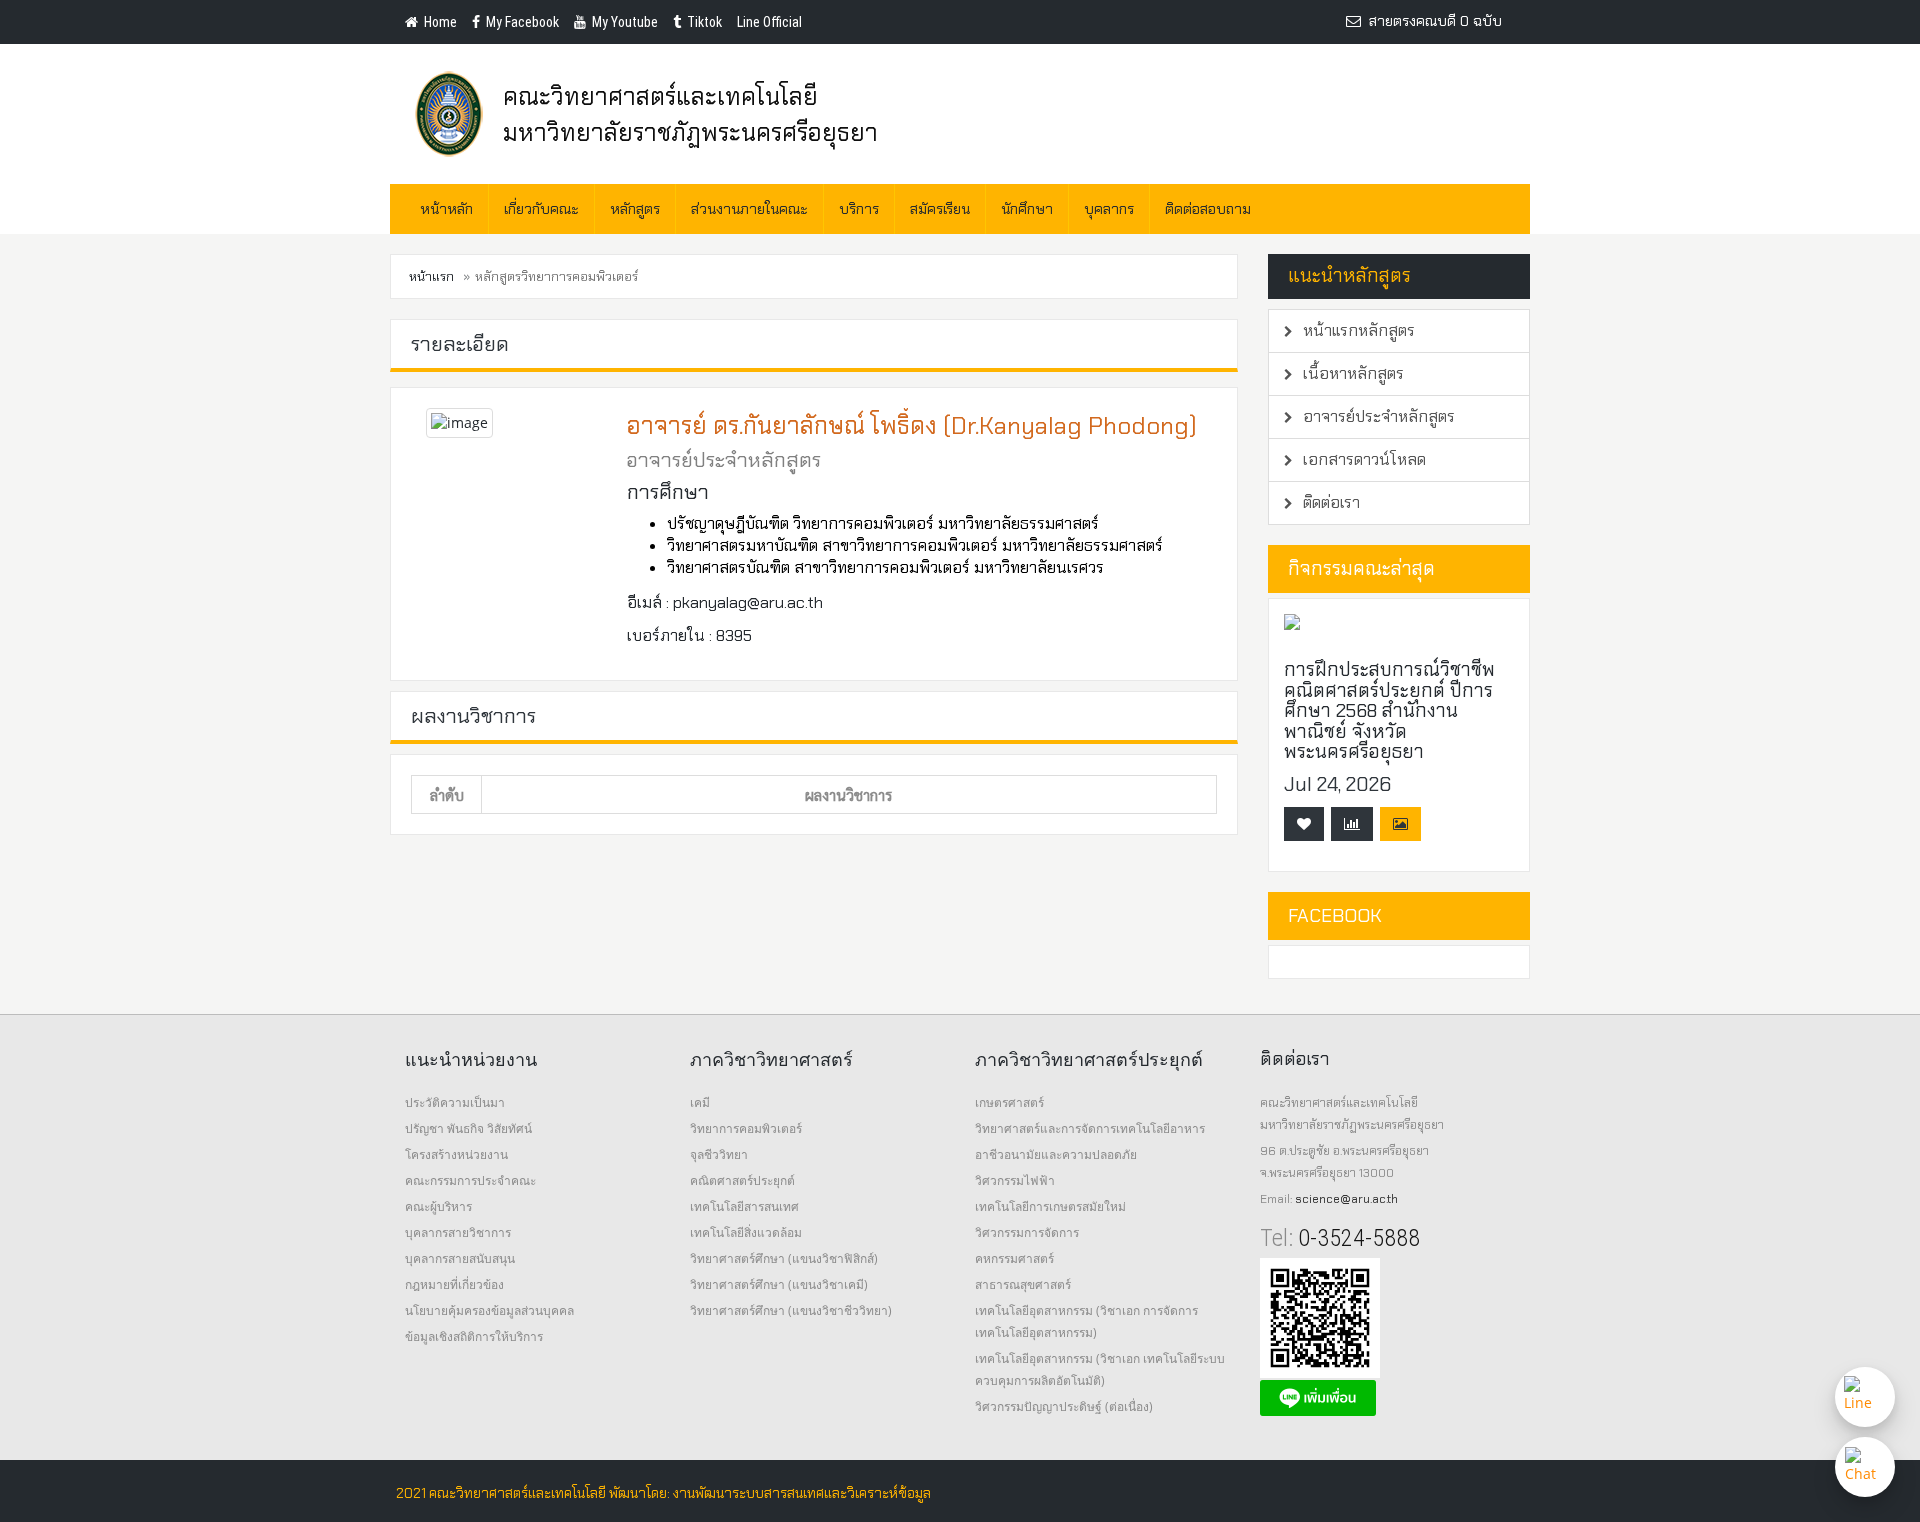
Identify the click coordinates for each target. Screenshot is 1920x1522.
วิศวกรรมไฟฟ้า (1015, 1180)
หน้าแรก (431, 276)
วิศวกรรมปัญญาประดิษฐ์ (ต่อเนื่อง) (1064, 1406)
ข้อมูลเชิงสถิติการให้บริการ (474, 1336)
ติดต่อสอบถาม (1208, 209)
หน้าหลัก (446, 209)
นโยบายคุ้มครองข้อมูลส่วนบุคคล (489, 1310)
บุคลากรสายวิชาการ (458, 1232)
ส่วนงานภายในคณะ (749, 209)
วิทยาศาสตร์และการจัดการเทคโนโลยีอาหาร (1090, 1128)
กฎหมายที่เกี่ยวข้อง (454, 1284)
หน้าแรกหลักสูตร (1357, 330)
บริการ (859, 209)
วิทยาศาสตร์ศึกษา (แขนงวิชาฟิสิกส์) (784, 1258)
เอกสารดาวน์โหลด (1362, 459)
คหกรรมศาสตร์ (1014, 1258)
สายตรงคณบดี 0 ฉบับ (1431, 21)
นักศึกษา (1027, 209)
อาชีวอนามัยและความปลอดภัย (1056, 1154)
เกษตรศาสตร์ (1009, 1102)
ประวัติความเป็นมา (455, 1102)
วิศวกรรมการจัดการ (1027, 1232)
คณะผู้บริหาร (438, 1206)
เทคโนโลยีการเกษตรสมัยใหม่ (1050, 1206)
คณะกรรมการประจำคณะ (470, 1180)
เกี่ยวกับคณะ (541, 209)
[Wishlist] (1304, 824)
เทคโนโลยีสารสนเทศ (744, 1206)
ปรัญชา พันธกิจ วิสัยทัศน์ (468, 1128)
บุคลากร (1109, 209)
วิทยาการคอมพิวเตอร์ (746, 1128)
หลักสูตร (635, 209)
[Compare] (1352, 824)
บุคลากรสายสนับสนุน (460, 1258)
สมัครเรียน (940, 209)
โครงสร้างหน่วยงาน (456, 1154)
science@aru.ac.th (1346, 1199)
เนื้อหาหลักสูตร (1351, 373)
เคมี (700, 1102)
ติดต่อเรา (1329, 502)
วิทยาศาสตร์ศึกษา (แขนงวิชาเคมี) (779, 1284)
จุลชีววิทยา (719, 1154)
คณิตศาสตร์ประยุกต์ (742, 1180)
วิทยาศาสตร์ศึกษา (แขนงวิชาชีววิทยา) (791, 1310)
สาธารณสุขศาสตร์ (1023, 1284)
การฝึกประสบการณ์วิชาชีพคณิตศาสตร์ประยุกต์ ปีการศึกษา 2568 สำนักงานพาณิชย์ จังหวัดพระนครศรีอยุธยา (1389, 710)
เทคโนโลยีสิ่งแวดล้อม (746, 1232)
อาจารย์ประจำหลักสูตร (1377, 416)
